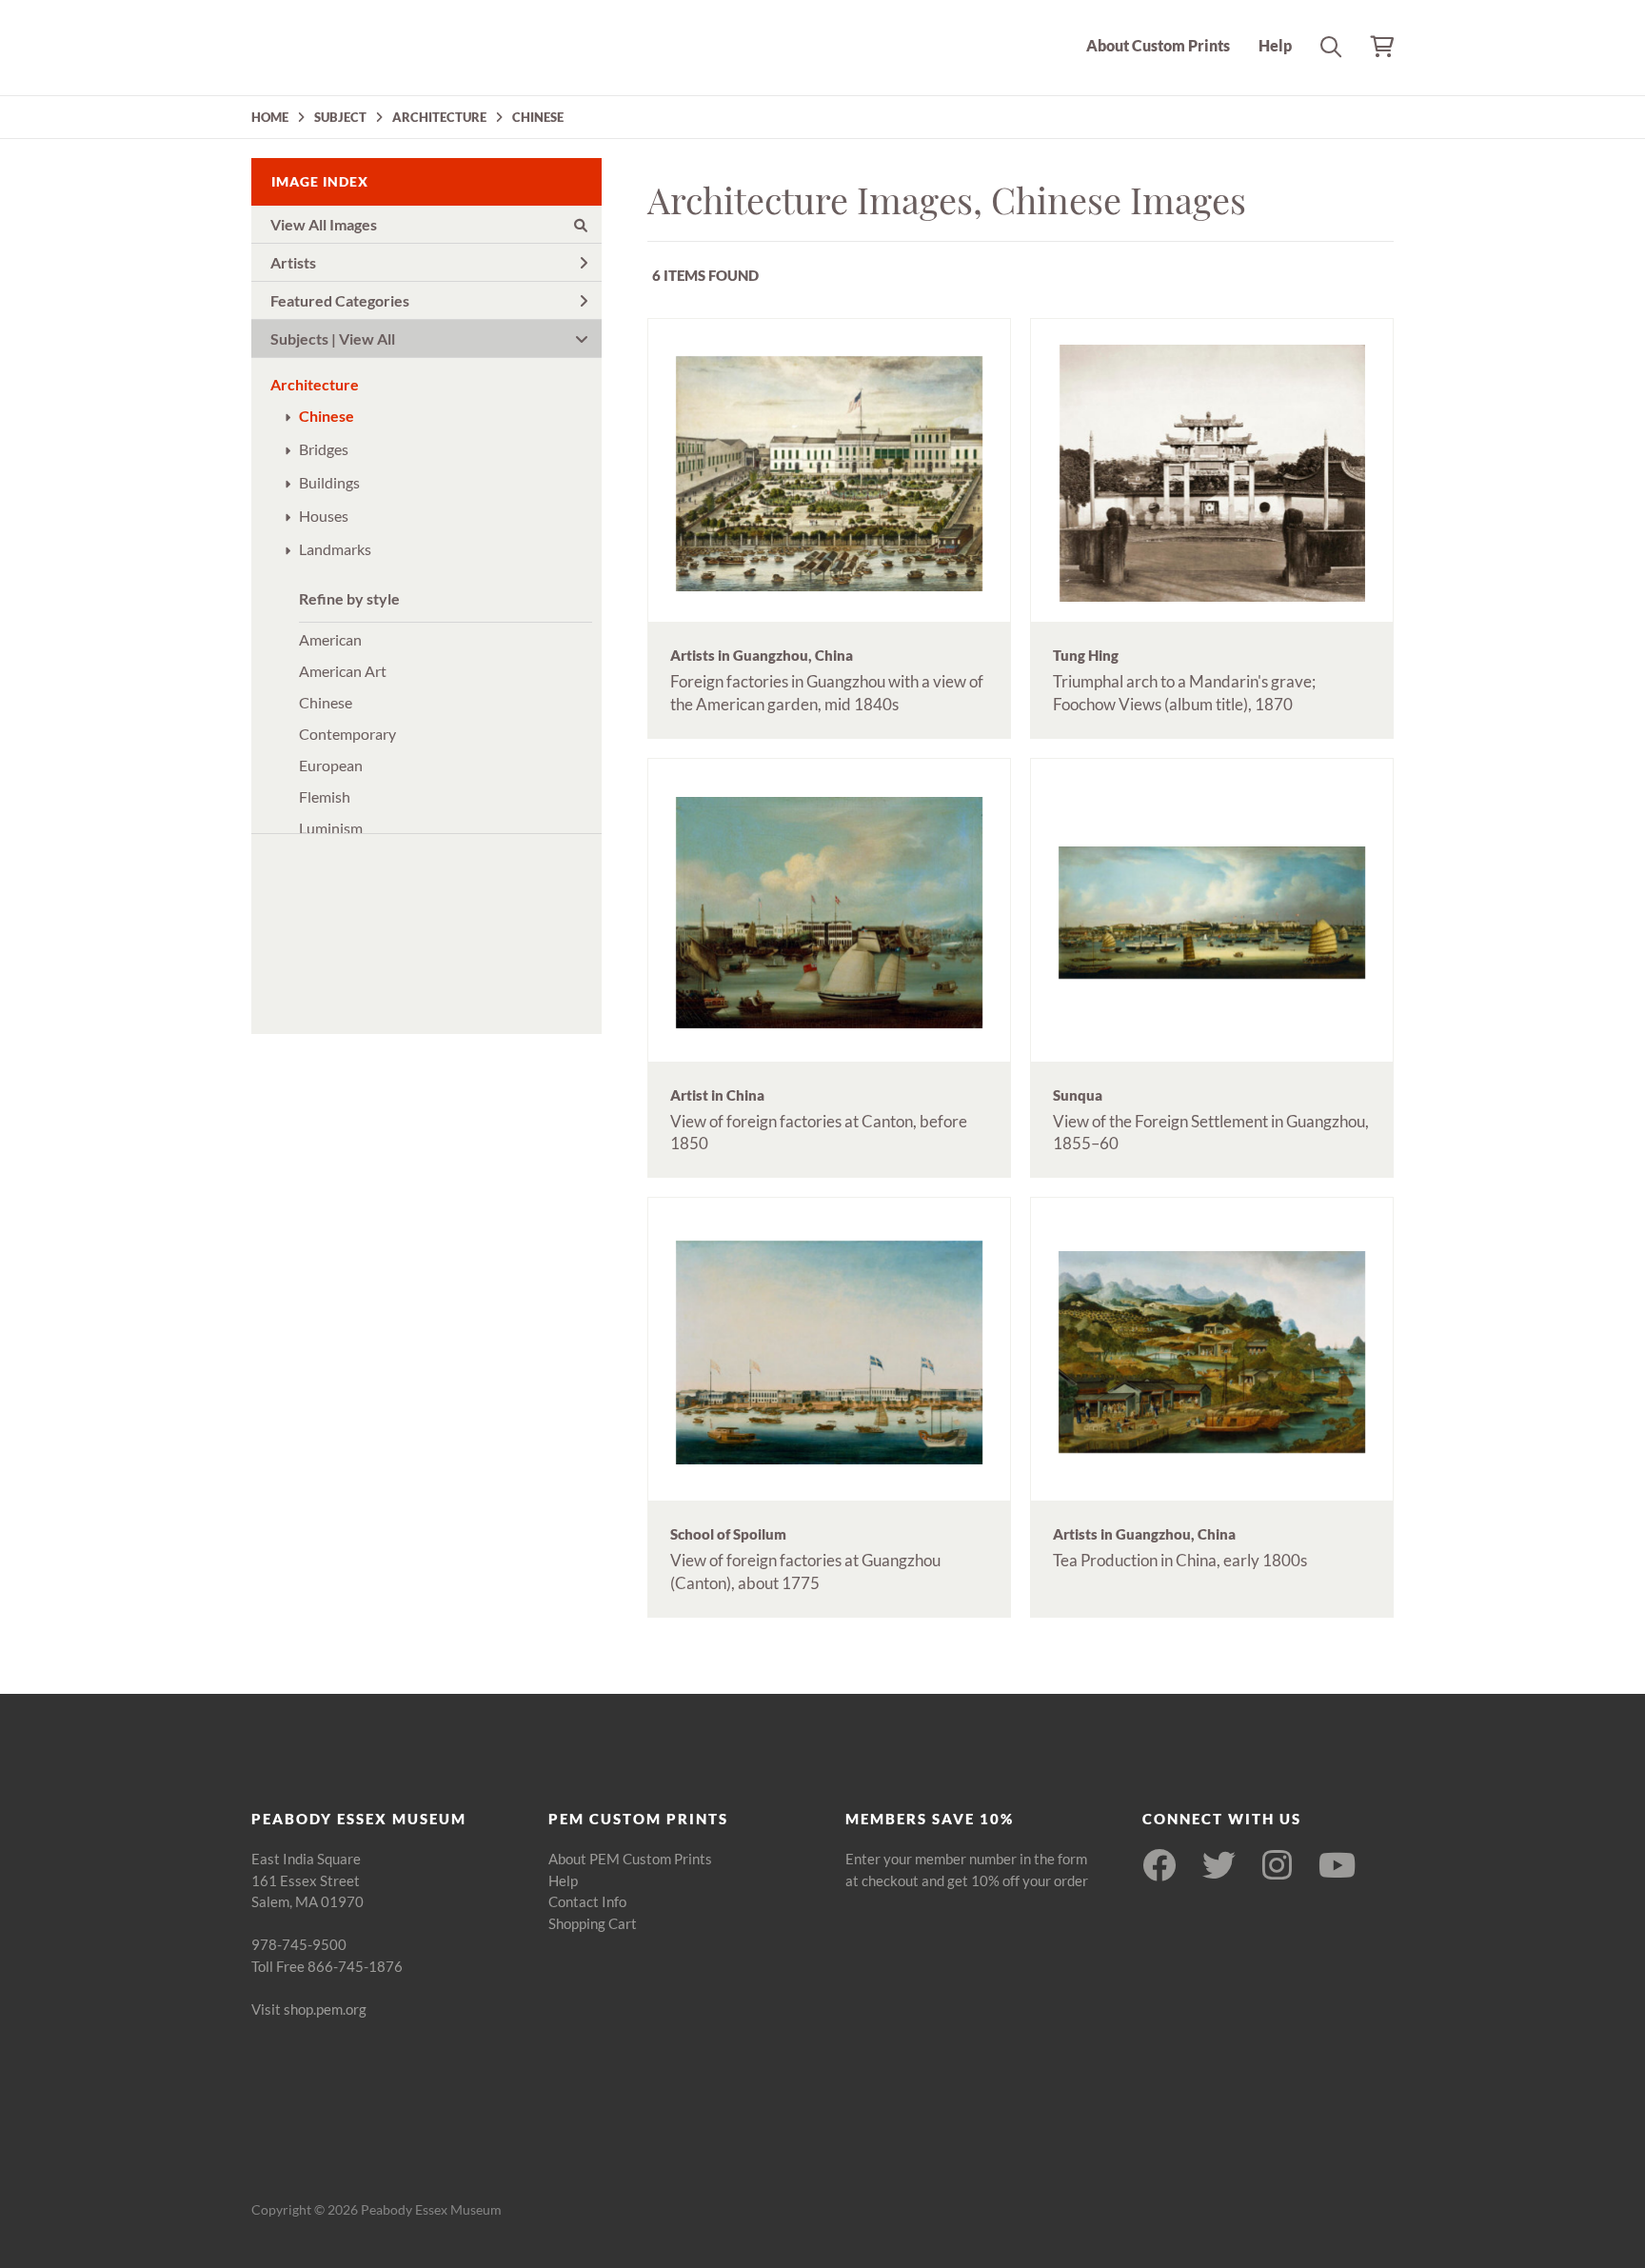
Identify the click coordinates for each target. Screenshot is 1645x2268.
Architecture (315, 384)
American (330, 639)
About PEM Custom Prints (630, 1859)
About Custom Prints (1158, 45)
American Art (343, 671)
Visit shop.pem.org (309, 2009)
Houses (324, 516)
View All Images (324, 224)
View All (367, 338)
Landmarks (335, 549)
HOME (270, 117)
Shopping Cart (593, 1923)
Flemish (325, 796)
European (331, 765)
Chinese (327, 416)
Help (1275, 45)
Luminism (331, 828)
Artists (293, 262)
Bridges (324, 449)
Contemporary (347, 734)
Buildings (329, 482)
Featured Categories (340, 300)
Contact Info (587, 1901)
